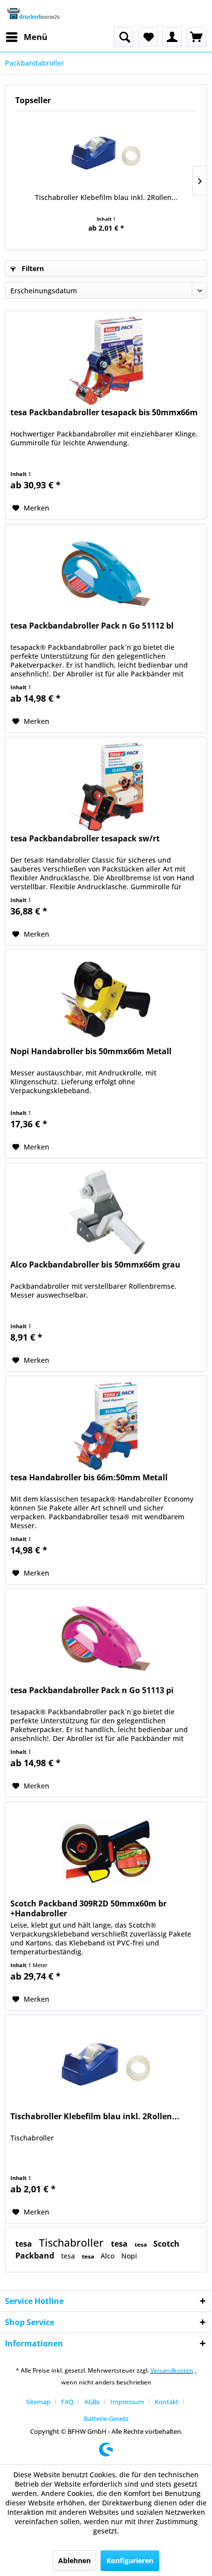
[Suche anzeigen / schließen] (124, 37)
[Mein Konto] (172, 37)
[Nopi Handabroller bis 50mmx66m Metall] (106, 999)
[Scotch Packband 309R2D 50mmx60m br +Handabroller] (106, 1852)
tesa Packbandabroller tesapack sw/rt (85, 839)
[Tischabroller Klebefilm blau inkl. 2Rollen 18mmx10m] (106, 153)
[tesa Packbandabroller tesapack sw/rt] (106, 787)
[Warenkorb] (196, 37)
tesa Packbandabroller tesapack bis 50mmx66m (104, 413)
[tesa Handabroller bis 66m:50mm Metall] (106, 1426)
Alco (108, 2256)
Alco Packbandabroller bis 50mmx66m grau (95, 1265)
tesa (25, 2244)
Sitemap (38, 2402)
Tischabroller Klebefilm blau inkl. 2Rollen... (106, 197)
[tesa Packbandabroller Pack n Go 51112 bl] (106, 574)
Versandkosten (172, 2370)
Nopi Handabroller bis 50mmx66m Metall (91, 1051)
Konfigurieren (130, 2560)
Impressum (127, 2402)
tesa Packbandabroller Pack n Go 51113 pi (92, 1690)
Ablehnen (74, 2560)
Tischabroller (72, 2243)
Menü (35, 37)
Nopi (129, 2256)
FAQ (67, 2402)
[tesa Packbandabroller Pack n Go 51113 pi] (106, 1638)
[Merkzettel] (148, 37)
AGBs (92, 2402)
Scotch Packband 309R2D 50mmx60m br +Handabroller (88, 1908)
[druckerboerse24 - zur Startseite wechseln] (33, 14)
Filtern (32, 268)
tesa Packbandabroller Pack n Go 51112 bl (92, 626)
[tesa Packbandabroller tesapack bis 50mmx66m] (106, 360)
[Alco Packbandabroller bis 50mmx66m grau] (106, 1213)
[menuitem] (26, 37)
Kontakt (167, 2402)
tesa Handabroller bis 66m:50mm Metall (89, 1478)
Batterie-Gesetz (106, 2418)
